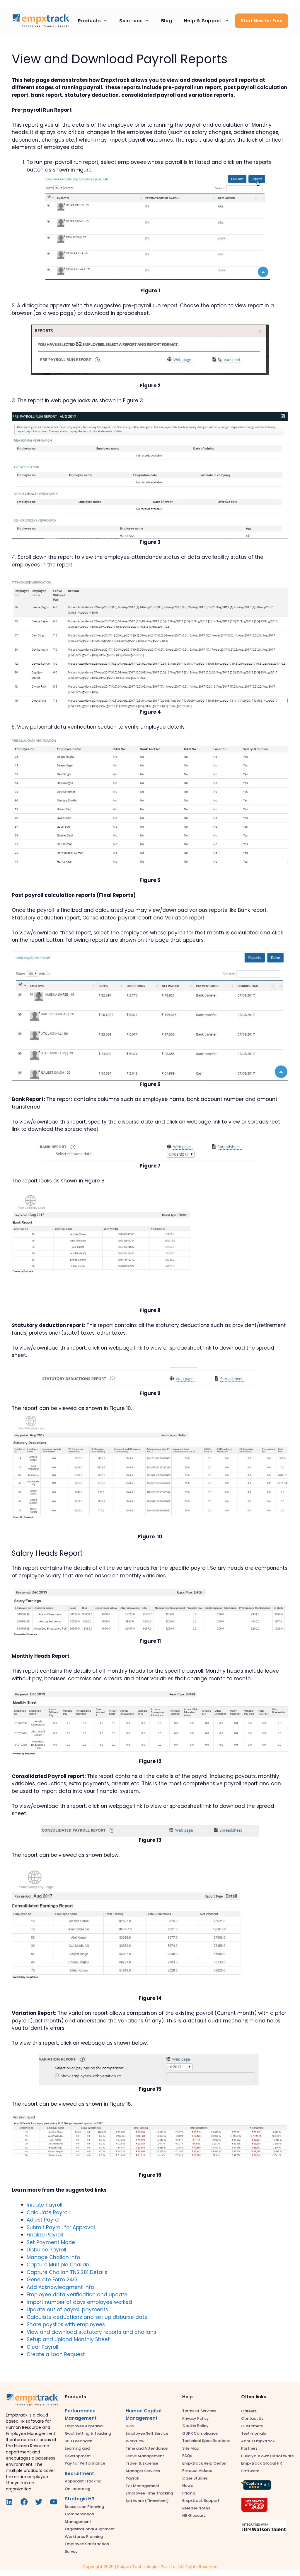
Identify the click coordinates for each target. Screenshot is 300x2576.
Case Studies (195, 2478)
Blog (167, 21)
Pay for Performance (85, 2463)
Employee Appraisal (84, 2426)
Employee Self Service (147, 2433)
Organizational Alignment (90, 2529)
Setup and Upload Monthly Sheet (68, 2339)
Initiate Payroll (45, 2205)
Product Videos (197, 2471)
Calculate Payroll (48, 2212)
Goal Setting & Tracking (88, 2433)
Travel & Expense (142, 2463)
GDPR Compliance (200, 2433)
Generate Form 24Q (52, 2280)
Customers (252, 2426)
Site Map (191, 2448)
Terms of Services (199, 2411)
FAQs (187, 2456)
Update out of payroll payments (67, 2309)
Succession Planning (84, 2507)
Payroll (133, 2478)
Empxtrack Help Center (204, 2463)
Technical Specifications (206, 2441)
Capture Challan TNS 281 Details (67, 2272)
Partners (249, 2448)
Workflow (135, 2441)
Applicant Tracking (83, 2481)
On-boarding (77, 2489)
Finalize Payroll (45, 2235)
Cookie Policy (195, 2426)
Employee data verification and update (77, 2295)
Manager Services (143, 2471)
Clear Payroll (42, 2347)
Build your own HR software (267, 2456)
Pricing (189, 2493)
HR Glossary (194, 2515)
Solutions (131, 21)
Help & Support (203, 21)
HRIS (130, 2426)
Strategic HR (80, 2499)
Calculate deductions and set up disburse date (87, 2317)
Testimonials (254, 2433)
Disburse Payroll (46, 2250)
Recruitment (79, 2474)
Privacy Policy (196, 2418)
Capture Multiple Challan (58, 2265)
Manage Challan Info (53, 2257)
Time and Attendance (147, 2448)
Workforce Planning (84, 2537)
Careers (249, 2411)
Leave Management (145, 2456)
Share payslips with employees (66, 2324)
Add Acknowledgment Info (60, 2287)
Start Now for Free (261, 21)
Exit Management (143, 2486)
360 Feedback (78, 2441)
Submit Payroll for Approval (61, 2227)
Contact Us (252, 2418)
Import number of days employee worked (79, 2302)
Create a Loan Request (56, 2354)
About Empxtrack (258, 2441)
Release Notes (196, 2508)
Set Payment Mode (51, 2242)
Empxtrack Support (201, 2501)
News (187, 2486)
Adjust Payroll (44, 2220)
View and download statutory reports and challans (91, 2332)
